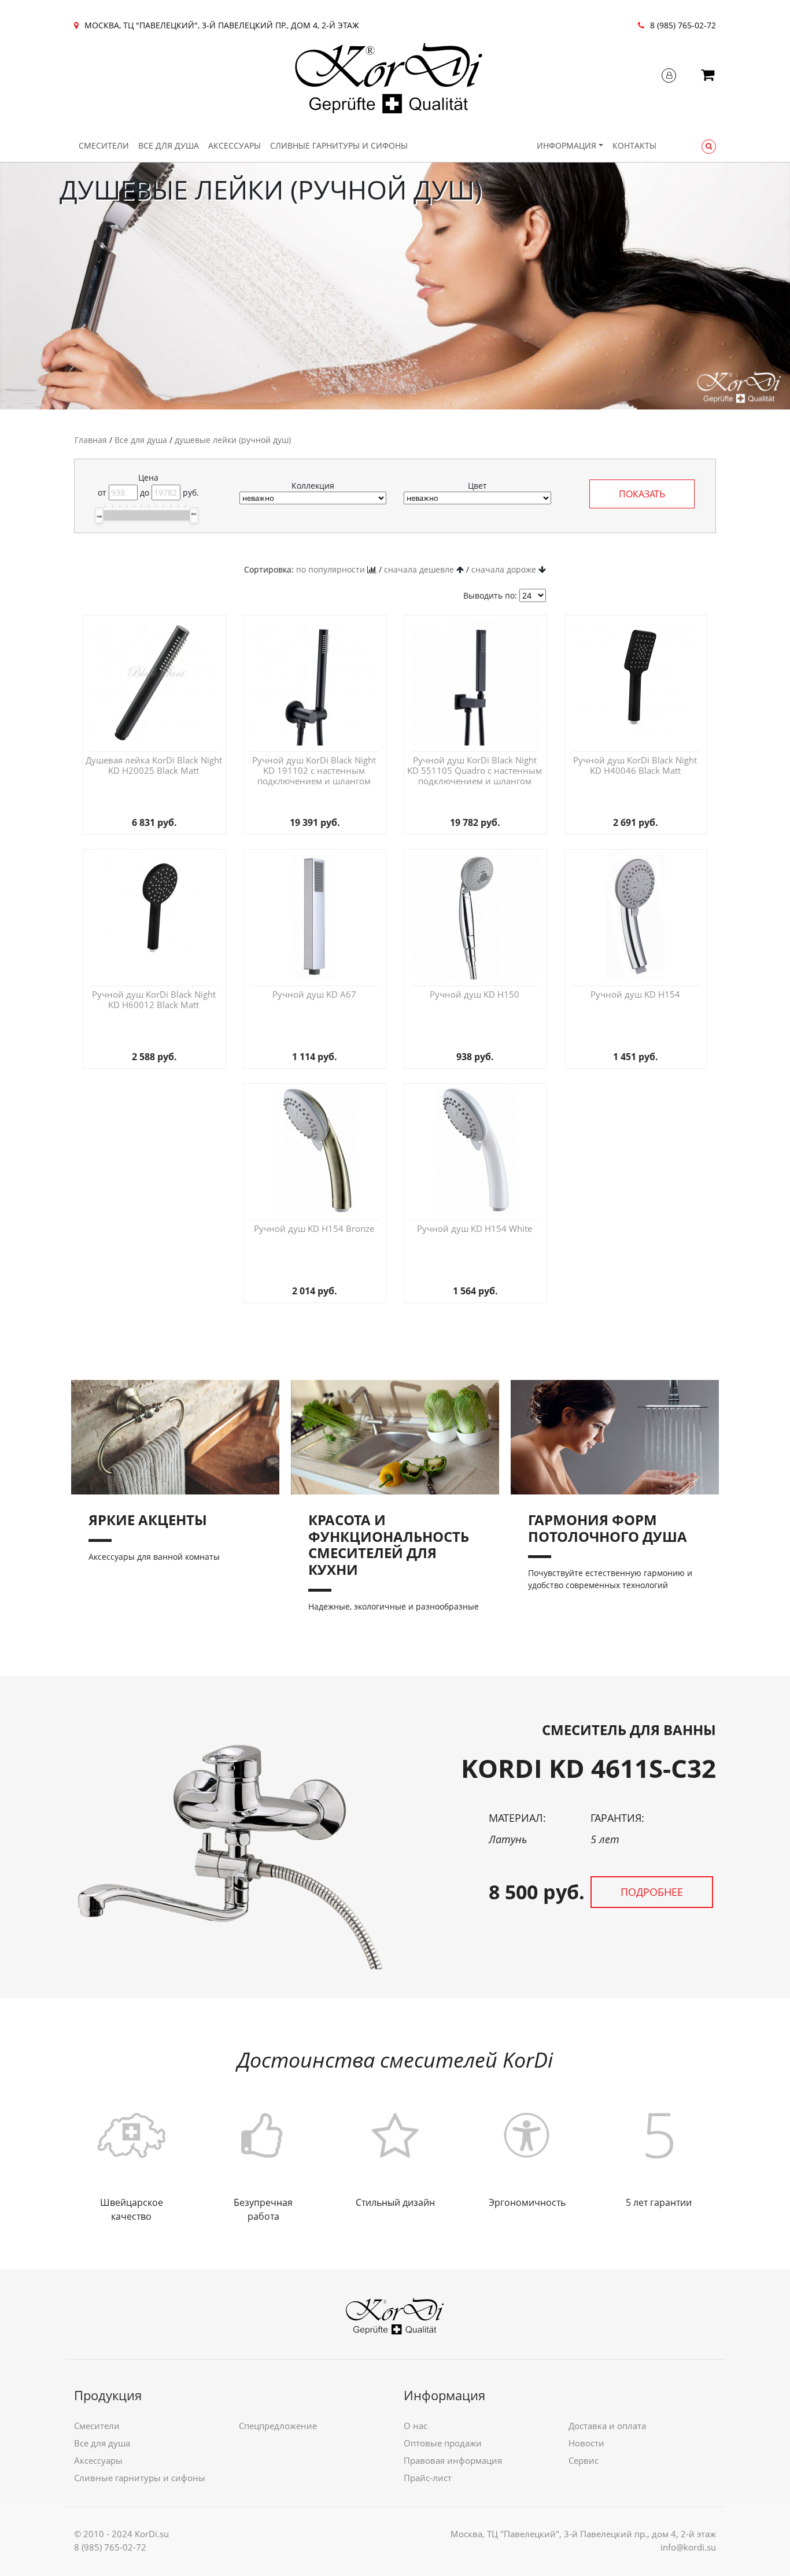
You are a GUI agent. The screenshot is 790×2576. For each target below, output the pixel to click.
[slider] (99, 515)
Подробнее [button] (652, 1892)
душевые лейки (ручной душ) (233, 440)
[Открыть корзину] (708, 77)
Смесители (104, 145)
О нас (416, 2426)
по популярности (331, 569)
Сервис (584, 2460)
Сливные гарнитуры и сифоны (339, 145)
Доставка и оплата (607, 2426)
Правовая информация (453, 2460)
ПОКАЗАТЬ (642, 494)
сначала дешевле (419, 569)
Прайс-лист (428, 2478)
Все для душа (169, 145)
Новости (586, 2443)
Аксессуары (235, 145)
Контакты (634, 145)
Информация (566, 145)
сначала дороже (504, 569)
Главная (91, 440)
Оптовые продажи (443, 2443)
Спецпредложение (278, 2426)
